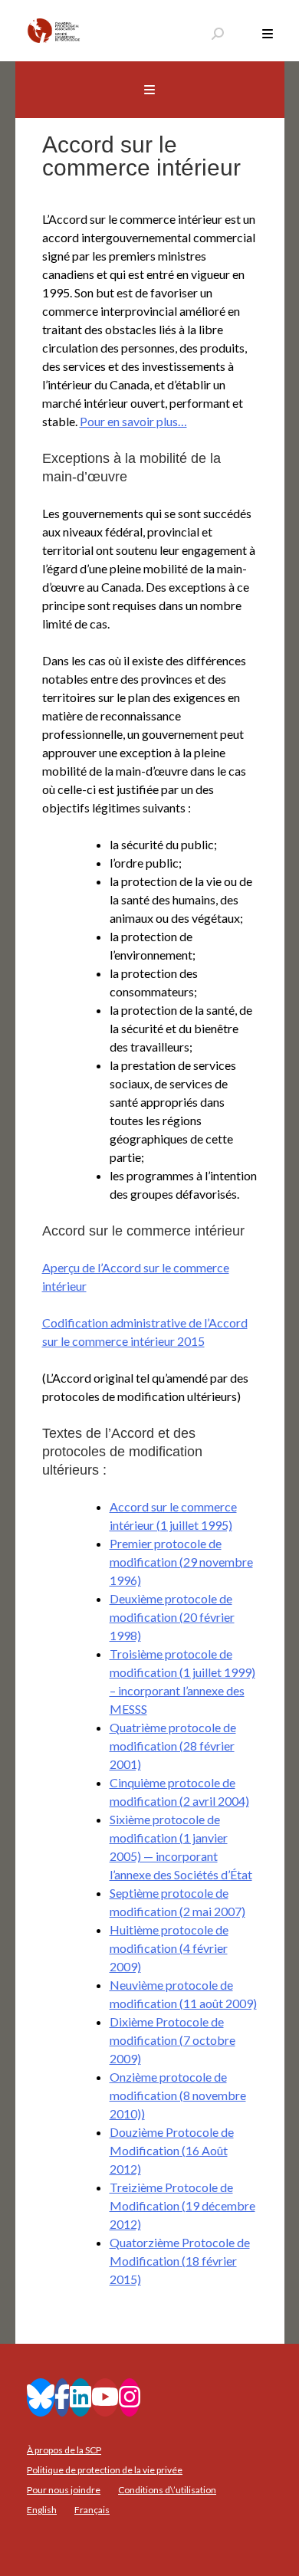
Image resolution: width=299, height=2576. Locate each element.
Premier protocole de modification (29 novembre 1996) (181, 1562)
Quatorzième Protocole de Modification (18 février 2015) (180, 2261)
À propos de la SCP (64, 2450)
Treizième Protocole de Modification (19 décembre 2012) (182, 2205)
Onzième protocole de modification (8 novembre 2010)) (178, 2095)
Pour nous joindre (64, 2490)
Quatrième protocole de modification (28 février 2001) (173, 1746)
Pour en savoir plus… (133, 421)
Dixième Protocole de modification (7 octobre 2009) (172, 2040)
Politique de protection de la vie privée (105, 2470)
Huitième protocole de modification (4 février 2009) (169, 1948)
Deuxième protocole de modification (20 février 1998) (172, 1617)
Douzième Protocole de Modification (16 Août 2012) (172, 2150)
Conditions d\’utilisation (167, 2490)
